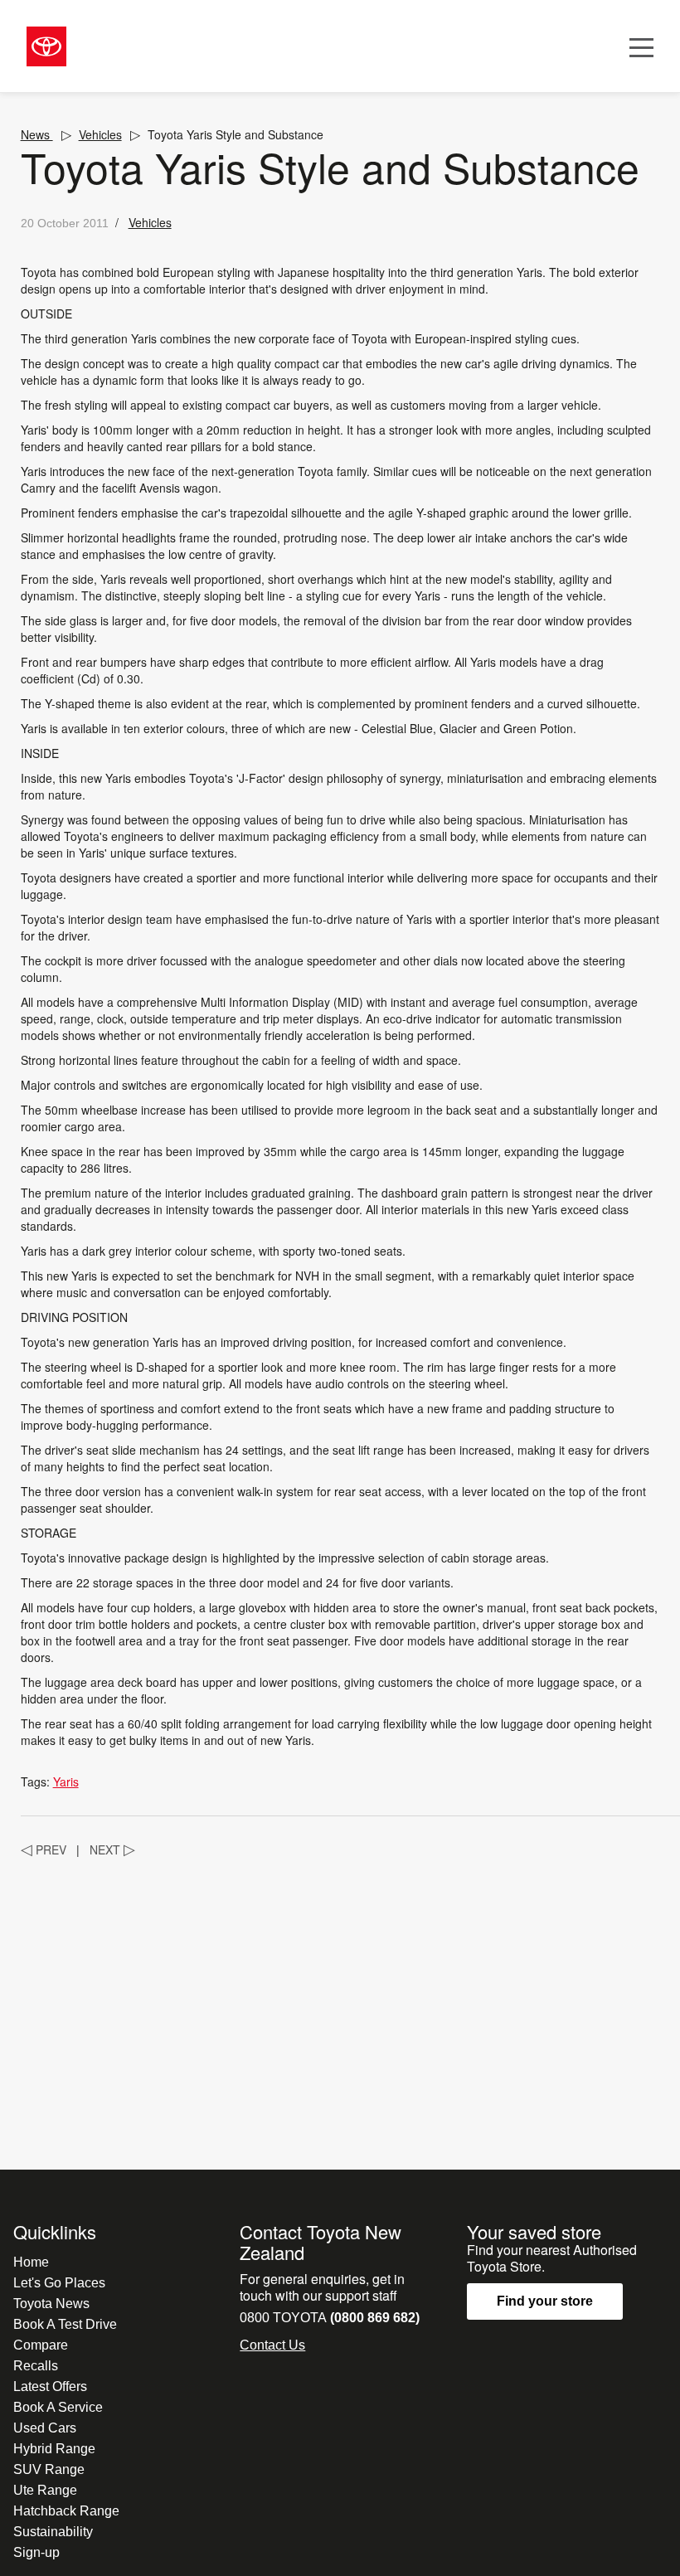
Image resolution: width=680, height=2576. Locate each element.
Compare (41, 2345)
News (37, 134)
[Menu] (641, 46)
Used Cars (45, 2428)
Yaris (66, 1781)
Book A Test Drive (65, 2324)
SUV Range (49, 2469)
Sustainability (53, 2532)
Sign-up (36, 2552)
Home (31, 2262)
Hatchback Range (66, 2511)
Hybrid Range (54, 2449)
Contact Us (272, 2345)
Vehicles (100, 134)
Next (112, 1849)
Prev (44, 1849)
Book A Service (58, 2407)
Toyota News (51, 2304)
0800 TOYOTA (330, 2318)
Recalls (36, 2366)
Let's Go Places (59, 2283)
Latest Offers (50, 2386)
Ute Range (45, 2490)
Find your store (545, 2301)
